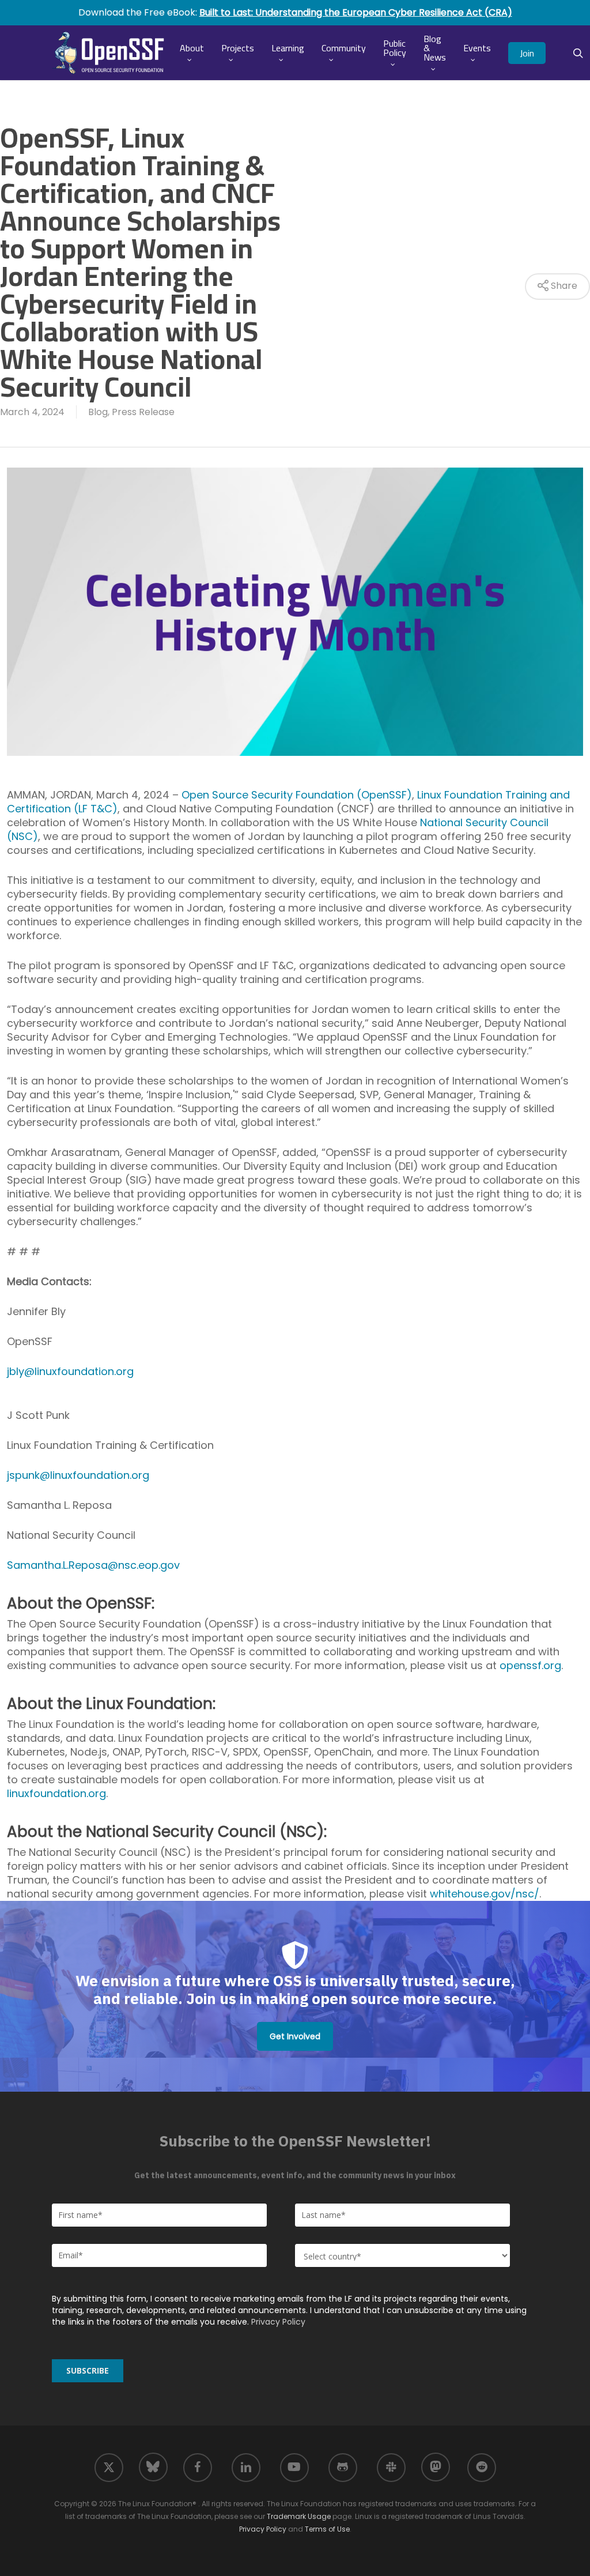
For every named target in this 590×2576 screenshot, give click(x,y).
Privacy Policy (278, 2322)
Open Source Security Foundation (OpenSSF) (297, 795)
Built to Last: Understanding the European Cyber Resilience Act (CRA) (356, 12)
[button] (295, 2036)
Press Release (143, 412)
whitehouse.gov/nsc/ (485, 1894)
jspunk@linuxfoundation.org (78, 1475)
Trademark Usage (299, 2516)
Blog (98, 412)
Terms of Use (327, 2529)
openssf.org (530, 1665)
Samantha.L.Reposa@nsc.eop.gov (93, 1565)
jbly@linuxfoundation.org (70, 1371)
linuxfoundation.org (56, 1793)
